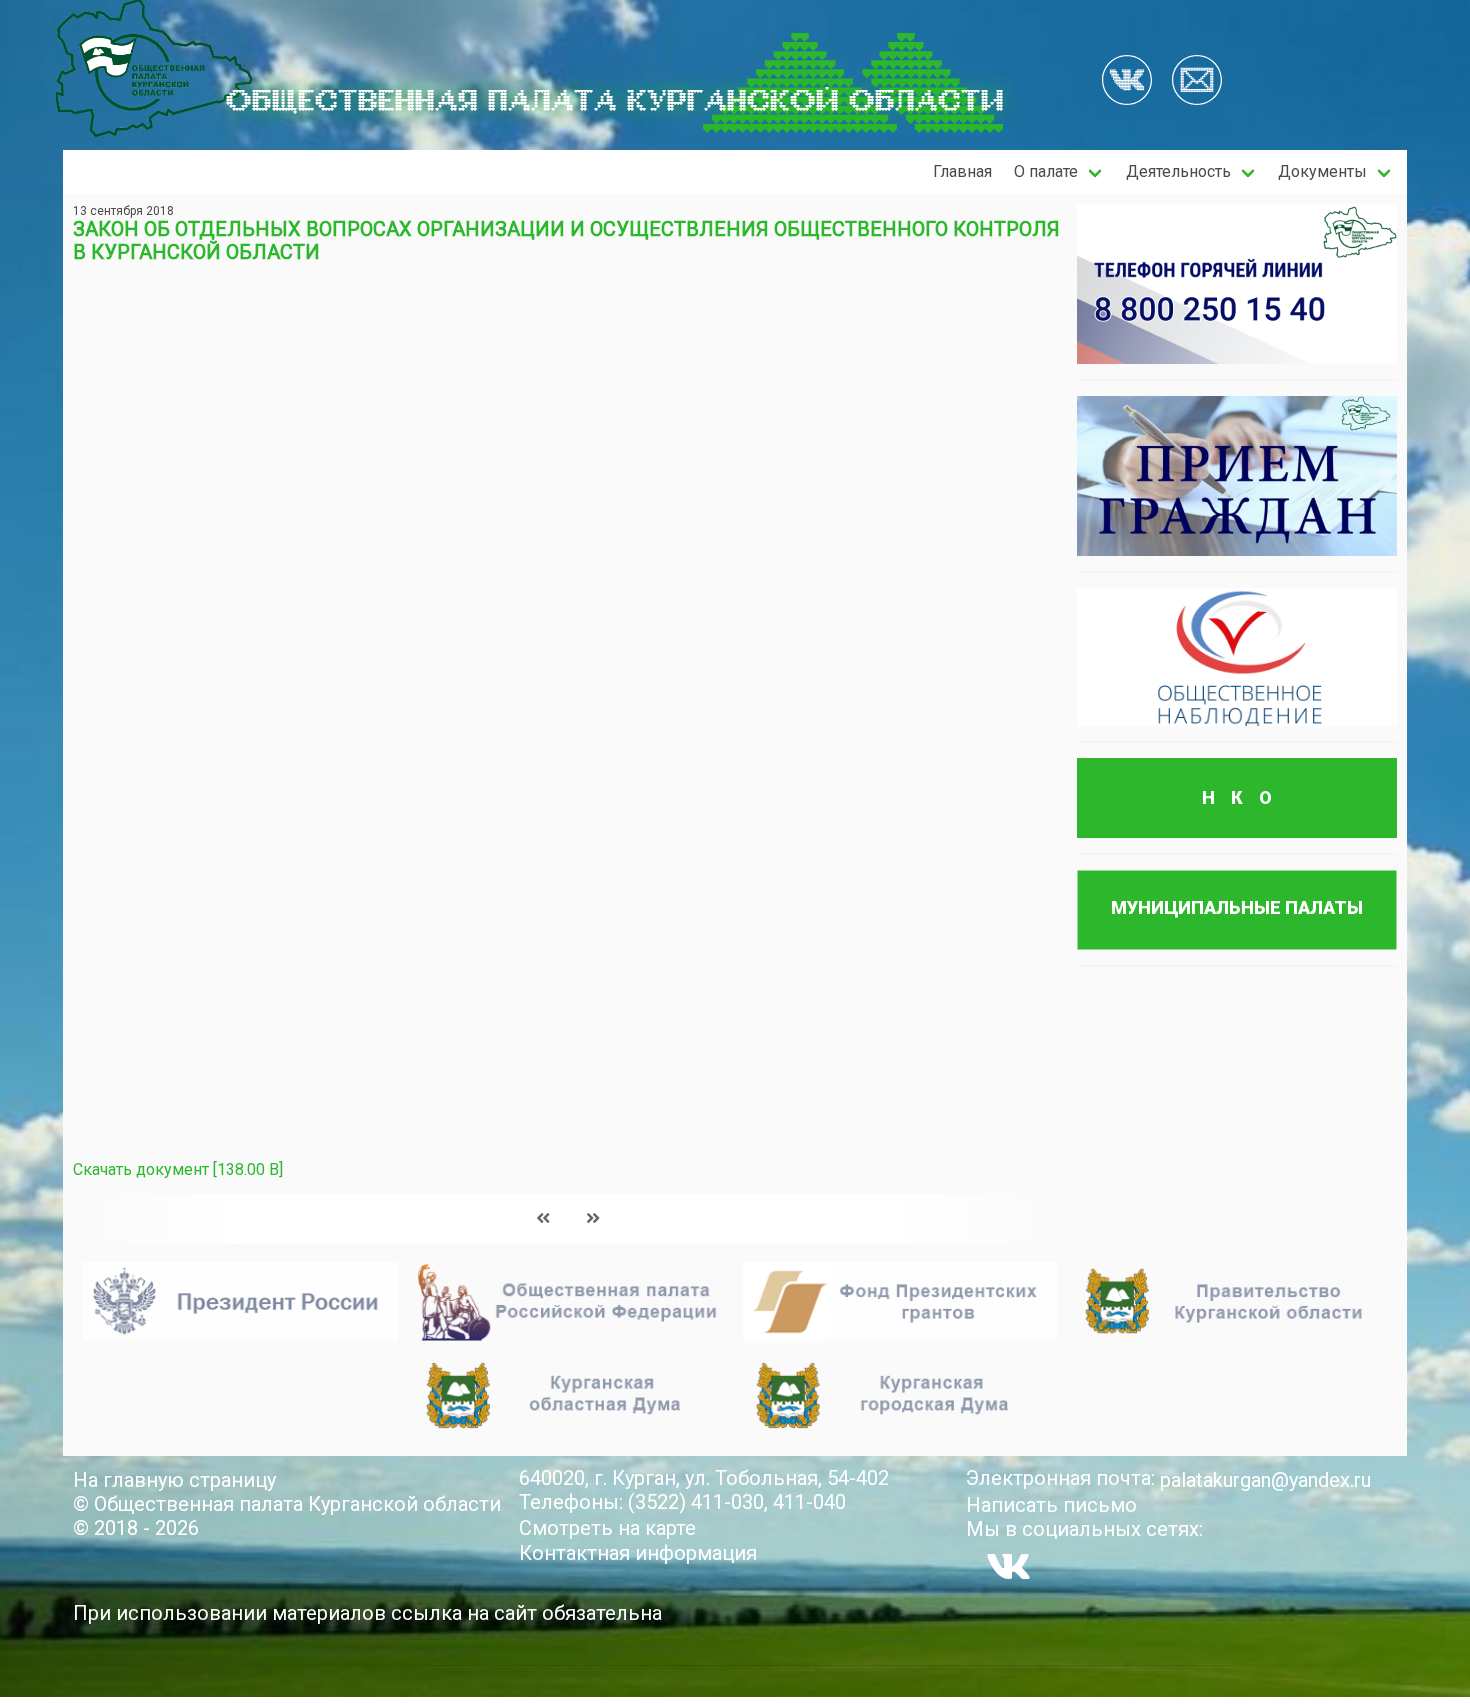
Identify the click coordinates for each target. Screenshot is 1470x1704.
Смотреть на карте (607, 1528)
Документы (1322, 171)
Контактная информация (638, 1553)
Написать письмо (1051, 1505)
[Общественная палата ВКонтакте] (1127, 82)
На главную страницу (174, 1480)
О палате (1046, 171)
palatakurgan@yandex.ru (1265, 1480)
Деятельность (1178, 171)
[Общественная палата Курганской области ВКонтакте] (1008, 1566)
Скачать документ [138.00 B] (178, 1169)
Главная (962, 171)
